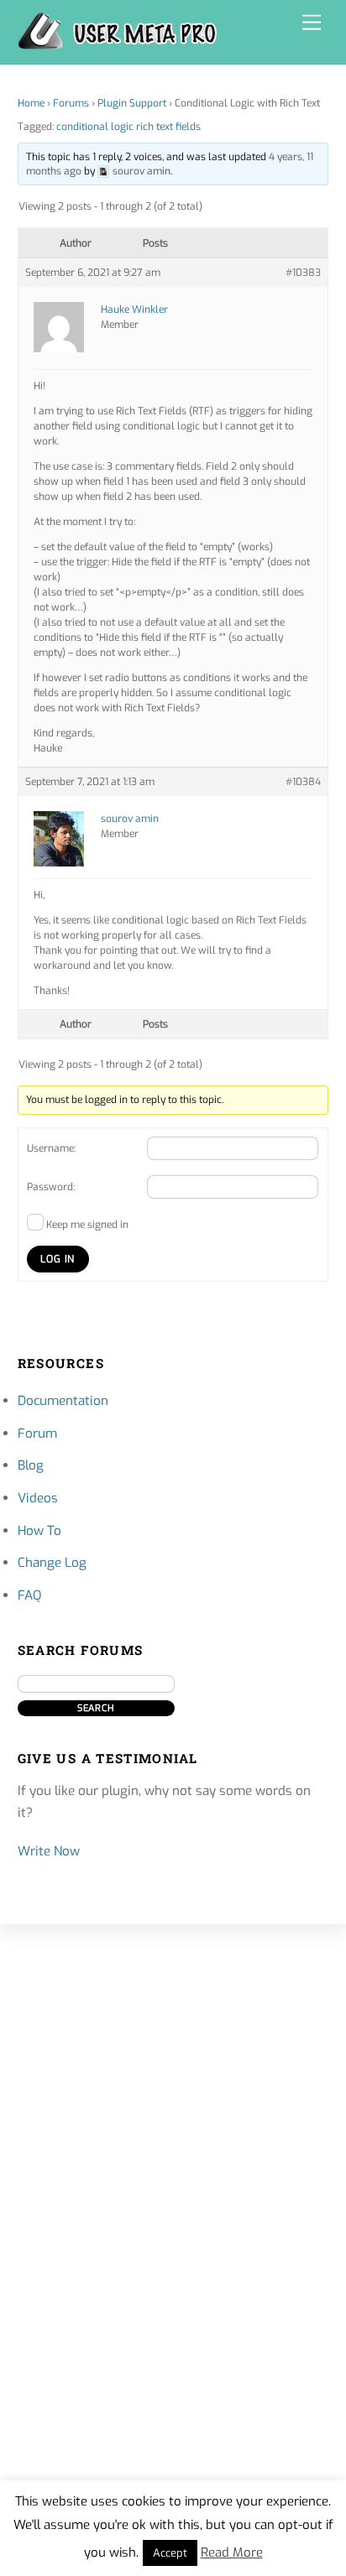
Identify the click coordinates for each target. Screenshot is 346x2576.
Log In (58, 1259)
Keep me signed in (87, 1225)
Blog (31, 1465)
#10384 (303, 782)
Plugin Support (132, 103)
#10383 (303, 273)
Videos (38, 1498)
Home (31, 103)
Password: (51, 1187)
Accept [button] (170, 2553)
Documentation (63, 1401)
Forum (37, 1434)
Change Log (52, 1563)
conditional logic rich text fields (128, 127)
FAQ (29, 1595)
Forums (71, 103)
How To (39, 1531)
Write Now (49, 1851)
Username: (51, 1148)
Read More (232, 2553)
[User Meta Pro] (118, 43)
